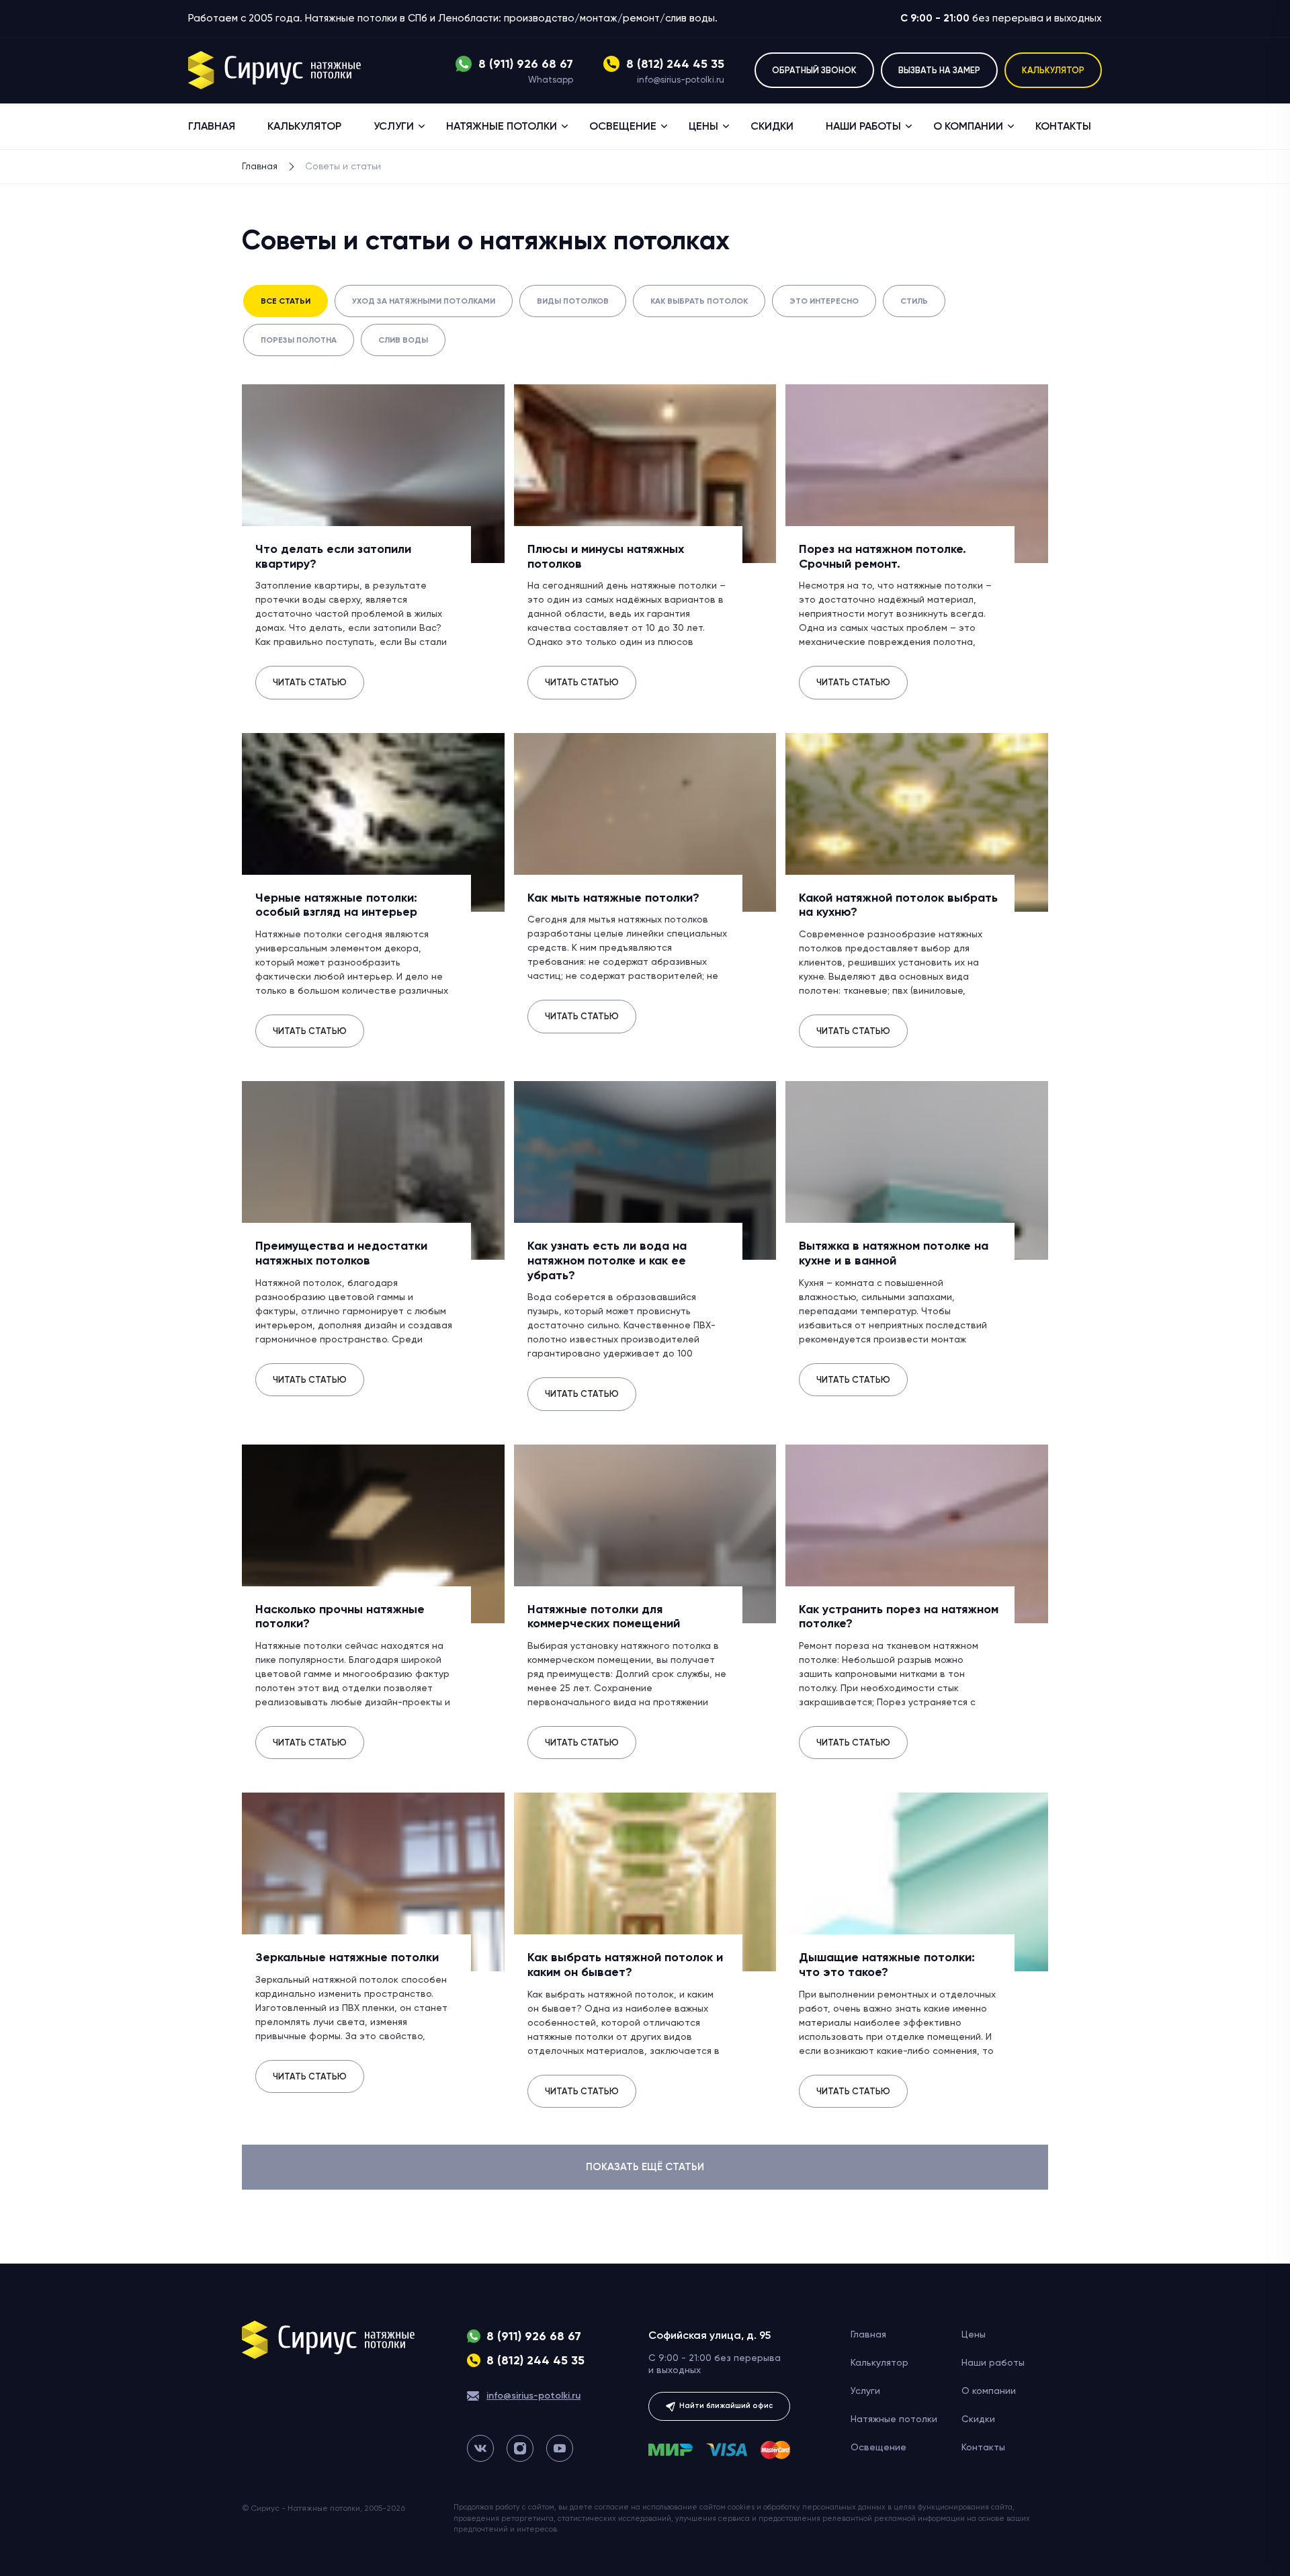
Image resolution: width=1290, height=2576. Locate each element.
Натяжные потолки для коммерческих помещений (604, 1617)
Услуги (394, 126)
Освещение (623, 126)
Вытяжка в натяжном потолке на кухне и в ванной (894, 1253)
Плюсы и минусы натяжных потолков (606, 556)
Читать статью (310, 682)
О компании (968, 126)
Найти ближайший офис (725, 2406)
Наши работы (863, 126)
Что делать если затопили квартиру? (333, 556)
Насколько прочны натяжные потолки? (340, 1617)
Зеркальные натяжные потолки (347, 1957)
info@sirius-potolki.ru (681, 80)
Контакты (1063, 126)
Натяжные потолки (502, 126)
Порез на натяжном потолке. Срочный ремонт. (883, 556)
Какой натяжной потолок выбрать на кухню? (898, 905)
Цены (703, 126)
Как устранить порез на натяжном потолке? (899, 1617)
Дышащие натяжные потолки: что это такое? (887, 1965)
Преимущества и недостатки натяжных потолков (341, 1253)
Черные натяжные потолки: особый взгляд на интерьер (336, 905)
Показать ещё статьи (645, 2167)
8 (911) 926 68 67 (526, 64)
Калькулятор (1053, 70)
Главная (212, 126)
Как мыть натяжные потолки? (613, 898)
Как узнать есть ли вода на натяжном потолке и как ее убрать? (607, 1260)
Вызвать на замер (939, 70)
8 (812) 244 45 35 (675, 64)
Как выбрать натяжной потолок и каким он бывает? (625, 1965)
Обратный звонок (814, 70)
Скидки (772, 126)
